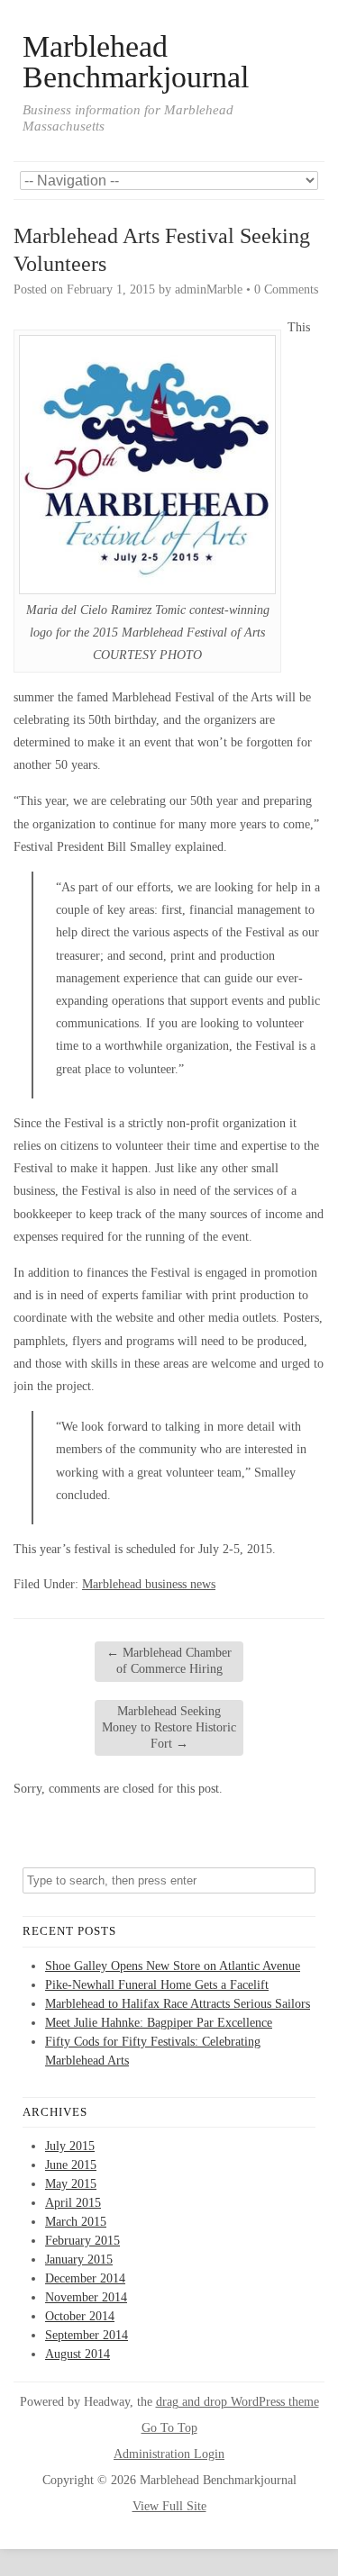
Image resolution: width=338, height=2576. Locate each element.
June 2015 (71, 2165)
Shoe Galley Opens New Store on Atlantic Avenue (173, 1966)
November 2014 (86, 2297)
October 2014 (80, 2316)
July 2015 (70, 2146)
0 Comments (286, 289)
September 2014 (87, 2335)
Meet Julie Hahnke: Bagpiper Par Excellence (159, 2023)
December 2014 (85, 2278)
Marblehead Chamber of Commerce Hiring (169, 1661)
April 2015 (73, 2203)
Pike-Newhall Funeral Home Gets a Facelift (157, 1985)
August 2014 (78, 2354)
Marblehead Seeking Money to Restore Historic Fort (169, 1727)
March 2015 (76, 2222)
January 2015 (79, 2260)
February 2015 (82, 2241)
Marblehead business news (149, 1584)
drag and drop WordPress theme (238, 2402)
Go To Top (169, 2428)
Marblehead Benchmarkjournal (136, 62)
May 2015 (71, 2184)
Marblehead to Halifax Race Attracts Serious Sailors (178, 2004)
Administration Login (169, 2454)
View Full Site (169, 2506)
